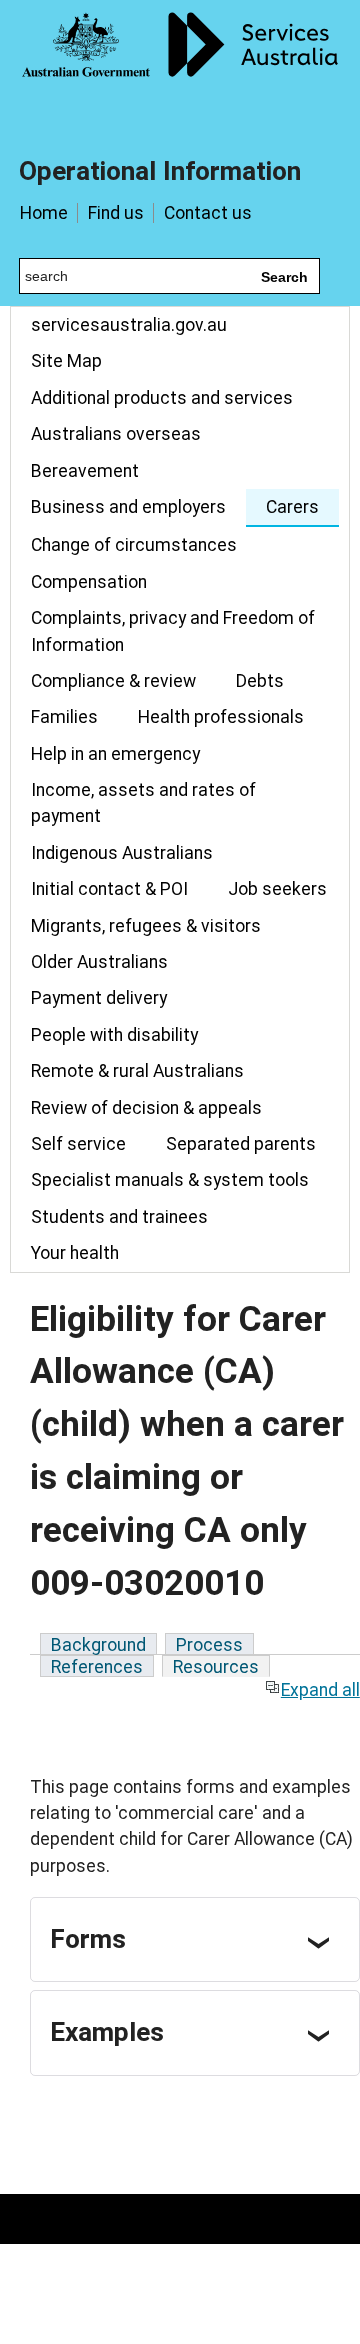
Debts (260, 681)
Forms (88, 1939)
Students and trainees (119, 1217)
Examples (107, 2032)
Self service (78, 1144)
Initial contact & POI (109, 889)
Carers (292, 507)
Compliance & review (113, 681)
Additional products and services (162, 398)
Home (44, 213)
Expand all (320, 1690)
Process (209, 1645)
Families (64, 717)
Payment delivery (99, 998)
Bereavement (85, 471)
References (97, 1667)
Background (98, 1645)
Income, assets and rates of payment (143, 803)
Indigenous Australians (122, 853)
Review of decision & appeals (146, 1108)
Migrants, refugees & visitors (146, 926)
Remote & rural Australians (137, 1071)
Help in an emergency (115, 754)
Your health (75, 1253)
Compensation (89, 582)
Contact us (208, 213)
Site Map (66, 361)
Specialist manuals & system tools (170, 1180)
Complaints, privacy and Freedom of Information (173, 631)
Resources (216, 1667)
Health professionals (221, 717)
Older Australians (99, 962)
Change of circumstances (134, 545)
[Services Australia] (180, 65)
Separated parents (241, 1144)
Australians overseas (116, 434)
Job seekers (277, 889)
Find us (116, 213)
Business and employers (128, 507)
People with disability (114, 1035)
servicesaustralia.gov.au (129, 325)
